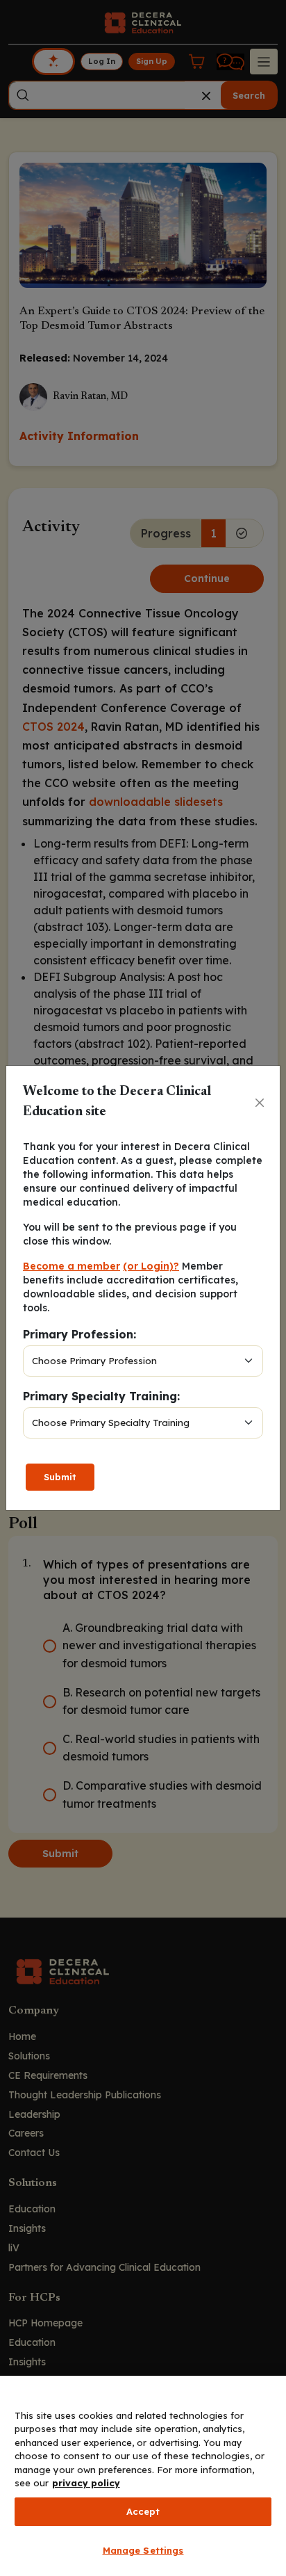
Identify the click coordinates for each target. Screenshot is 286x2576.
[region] (143, 2476)
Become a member (71, 1266)
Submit (60, 1477)
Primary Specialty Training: (101, 1396)
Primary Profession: (79, 1334)
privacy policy (86, 2483)
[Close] (260, 1103)
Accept (143, 2511)
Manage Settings (143, 2550)
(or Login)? (151, 1266)
